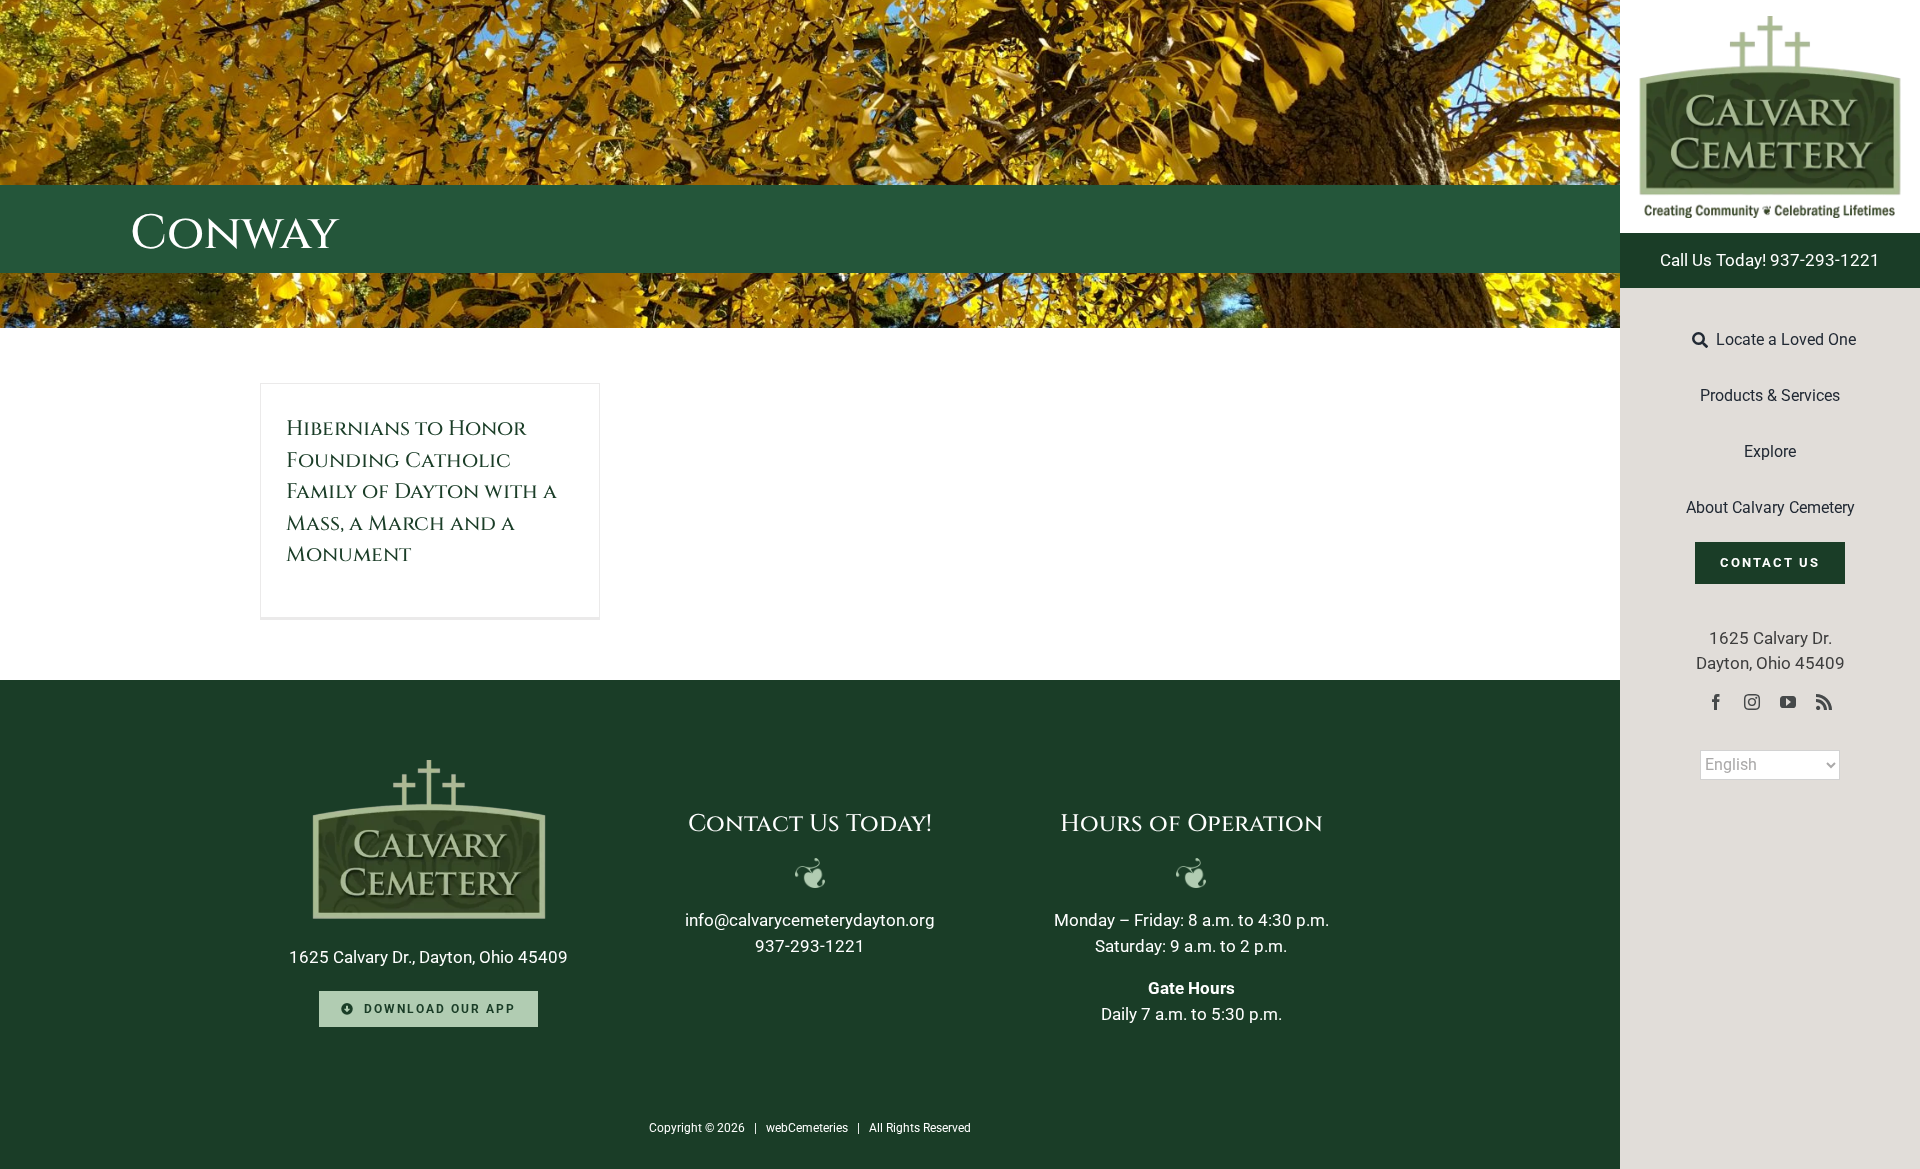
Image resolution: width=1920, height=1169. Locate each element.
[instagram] (1752, 702)
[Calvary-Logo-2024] (1770, 24)
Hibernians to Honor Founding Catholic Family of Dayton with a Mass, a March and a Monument (421, 492)
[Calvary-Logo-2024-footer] (429, 768)
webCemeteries (807, 1128)
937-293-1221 (810, 946)
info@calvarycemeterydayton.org (810, 920)
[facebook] (1716, 702)
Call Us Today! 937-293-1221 (1770, 260)
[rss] (1824, 702)
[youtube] (1788, 702)
